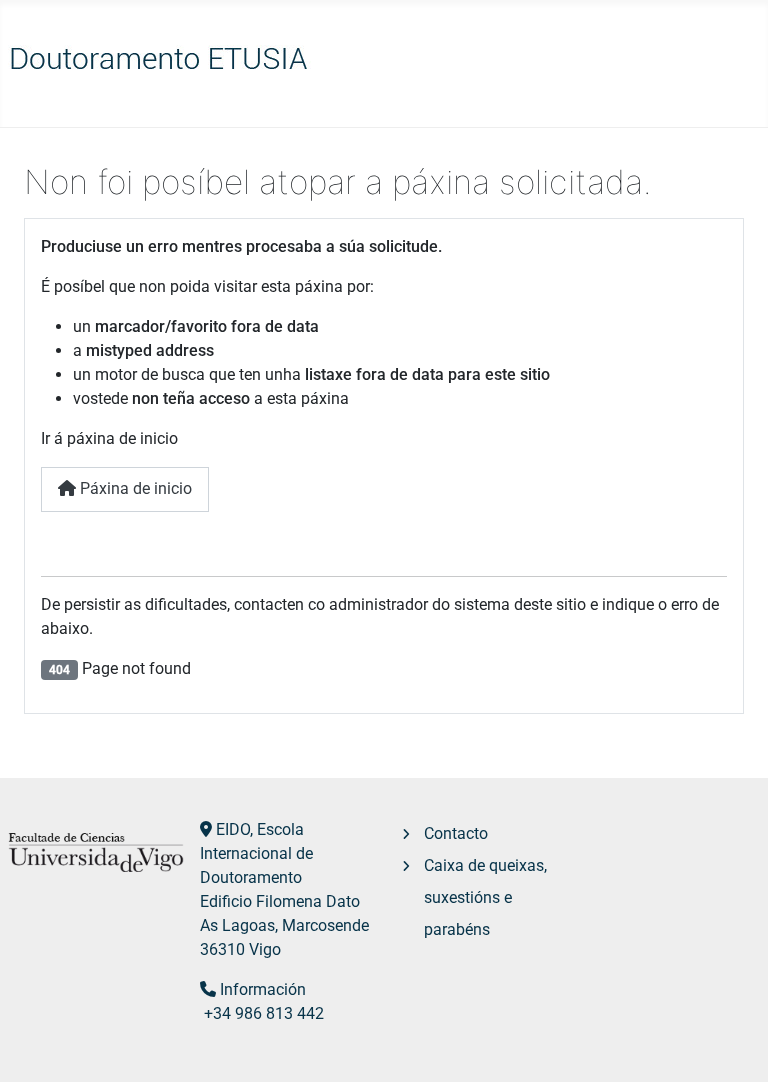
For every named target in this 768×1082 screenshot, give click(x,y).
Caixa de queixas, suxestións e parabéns (485, 897)
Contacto (456, 833)
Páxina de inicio (134, 488)
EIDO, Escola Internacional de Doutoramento (256, 853)
